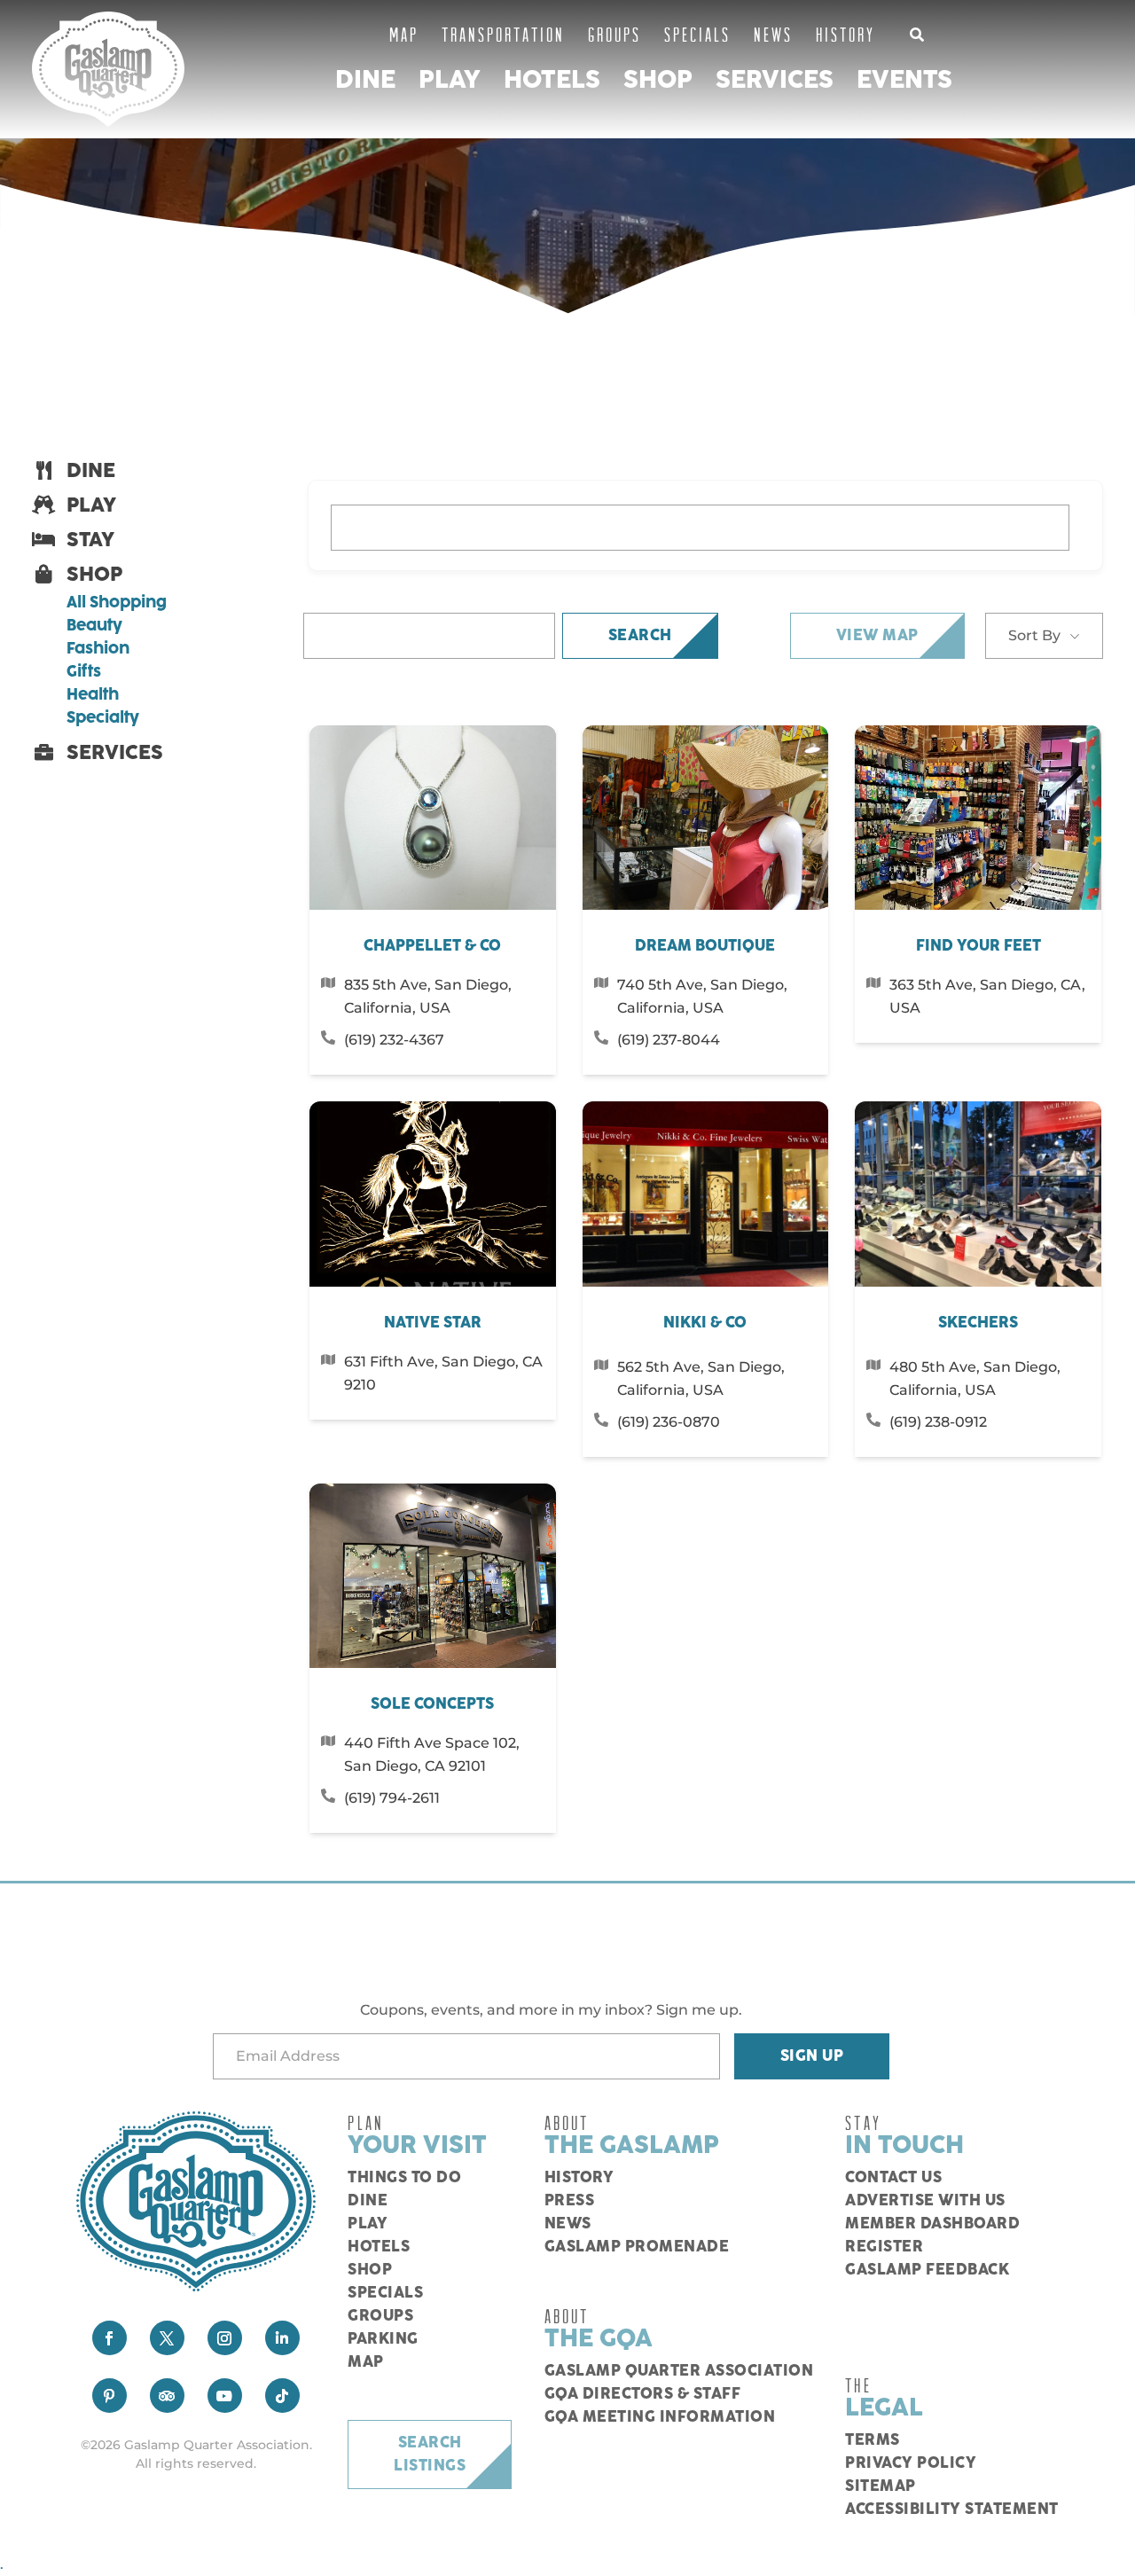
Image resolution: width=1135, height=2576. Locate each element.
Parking (383, 2339)
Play (450, 80)
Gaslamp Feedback (927, 2270)
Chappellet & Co (432, 946)
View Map (877, 636)
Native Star (433, 1323)
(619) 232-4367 (394, 1040)
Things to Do (404, 2178)
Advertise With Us (925, 2201)
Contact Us (893, 2178)
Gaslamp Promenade (637, 2247)
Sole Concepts (432, 1704)
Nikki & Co (705, 1323)
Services (775, 80)
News (773, 34)
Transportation (503, 34)
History (845, 34)
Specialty (103, 718)
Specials (697, 34)
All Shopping (117, 603)
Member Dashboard (932, 2224)
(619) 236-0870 (669, 1422)
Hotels (552, 80)
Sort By (1034, 635)
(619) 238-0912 (938, 1422)
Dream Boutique (705, 946)
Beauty (94, 626)
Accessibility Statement (952, 2509)
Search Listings (430, 2455)
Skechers (978, 1323)
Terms (873, 2440)
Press (570, 2201)
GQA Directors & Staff (643, 2394)
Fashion (98, 649)
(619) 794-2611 (392, 1798)
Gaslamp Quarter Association (679, 2371)
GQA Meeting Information (660, 2417)
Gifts (84, 672)
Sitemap (881, 2486)
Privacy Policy (911, 2463)
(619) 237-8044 (669, 1040)
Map (404, 34)
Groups (614, 34)
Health (93, 695)
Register (884, 2247)
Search (640, 636)
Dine (365, 80)
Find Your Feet (978, 946)
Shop (658, 80)
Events (904, 80)
